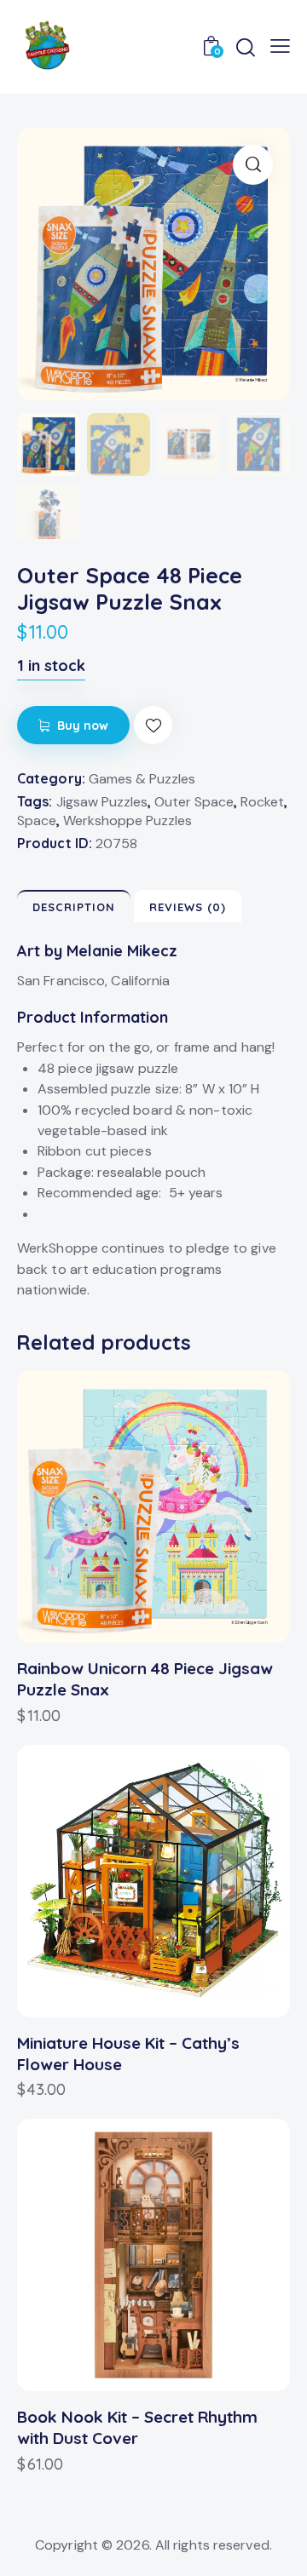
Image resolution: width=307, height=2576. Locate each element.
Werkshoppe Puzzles (127, 820)
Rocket (262, 802)
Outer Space (194, 802)
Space (37, 820)
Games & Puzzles (142, 779)
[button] (153, 725)
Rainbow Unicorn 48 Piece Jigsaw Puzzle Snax (145, 1679)
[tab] (74, 906)
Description (74, 907)
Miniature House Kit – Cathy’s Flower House (128, 2054)
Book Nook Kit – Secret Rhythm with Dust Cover (137, 2427)
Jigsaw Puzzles (102, 802)
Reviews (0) (188, 907)
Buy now (83, 726)
